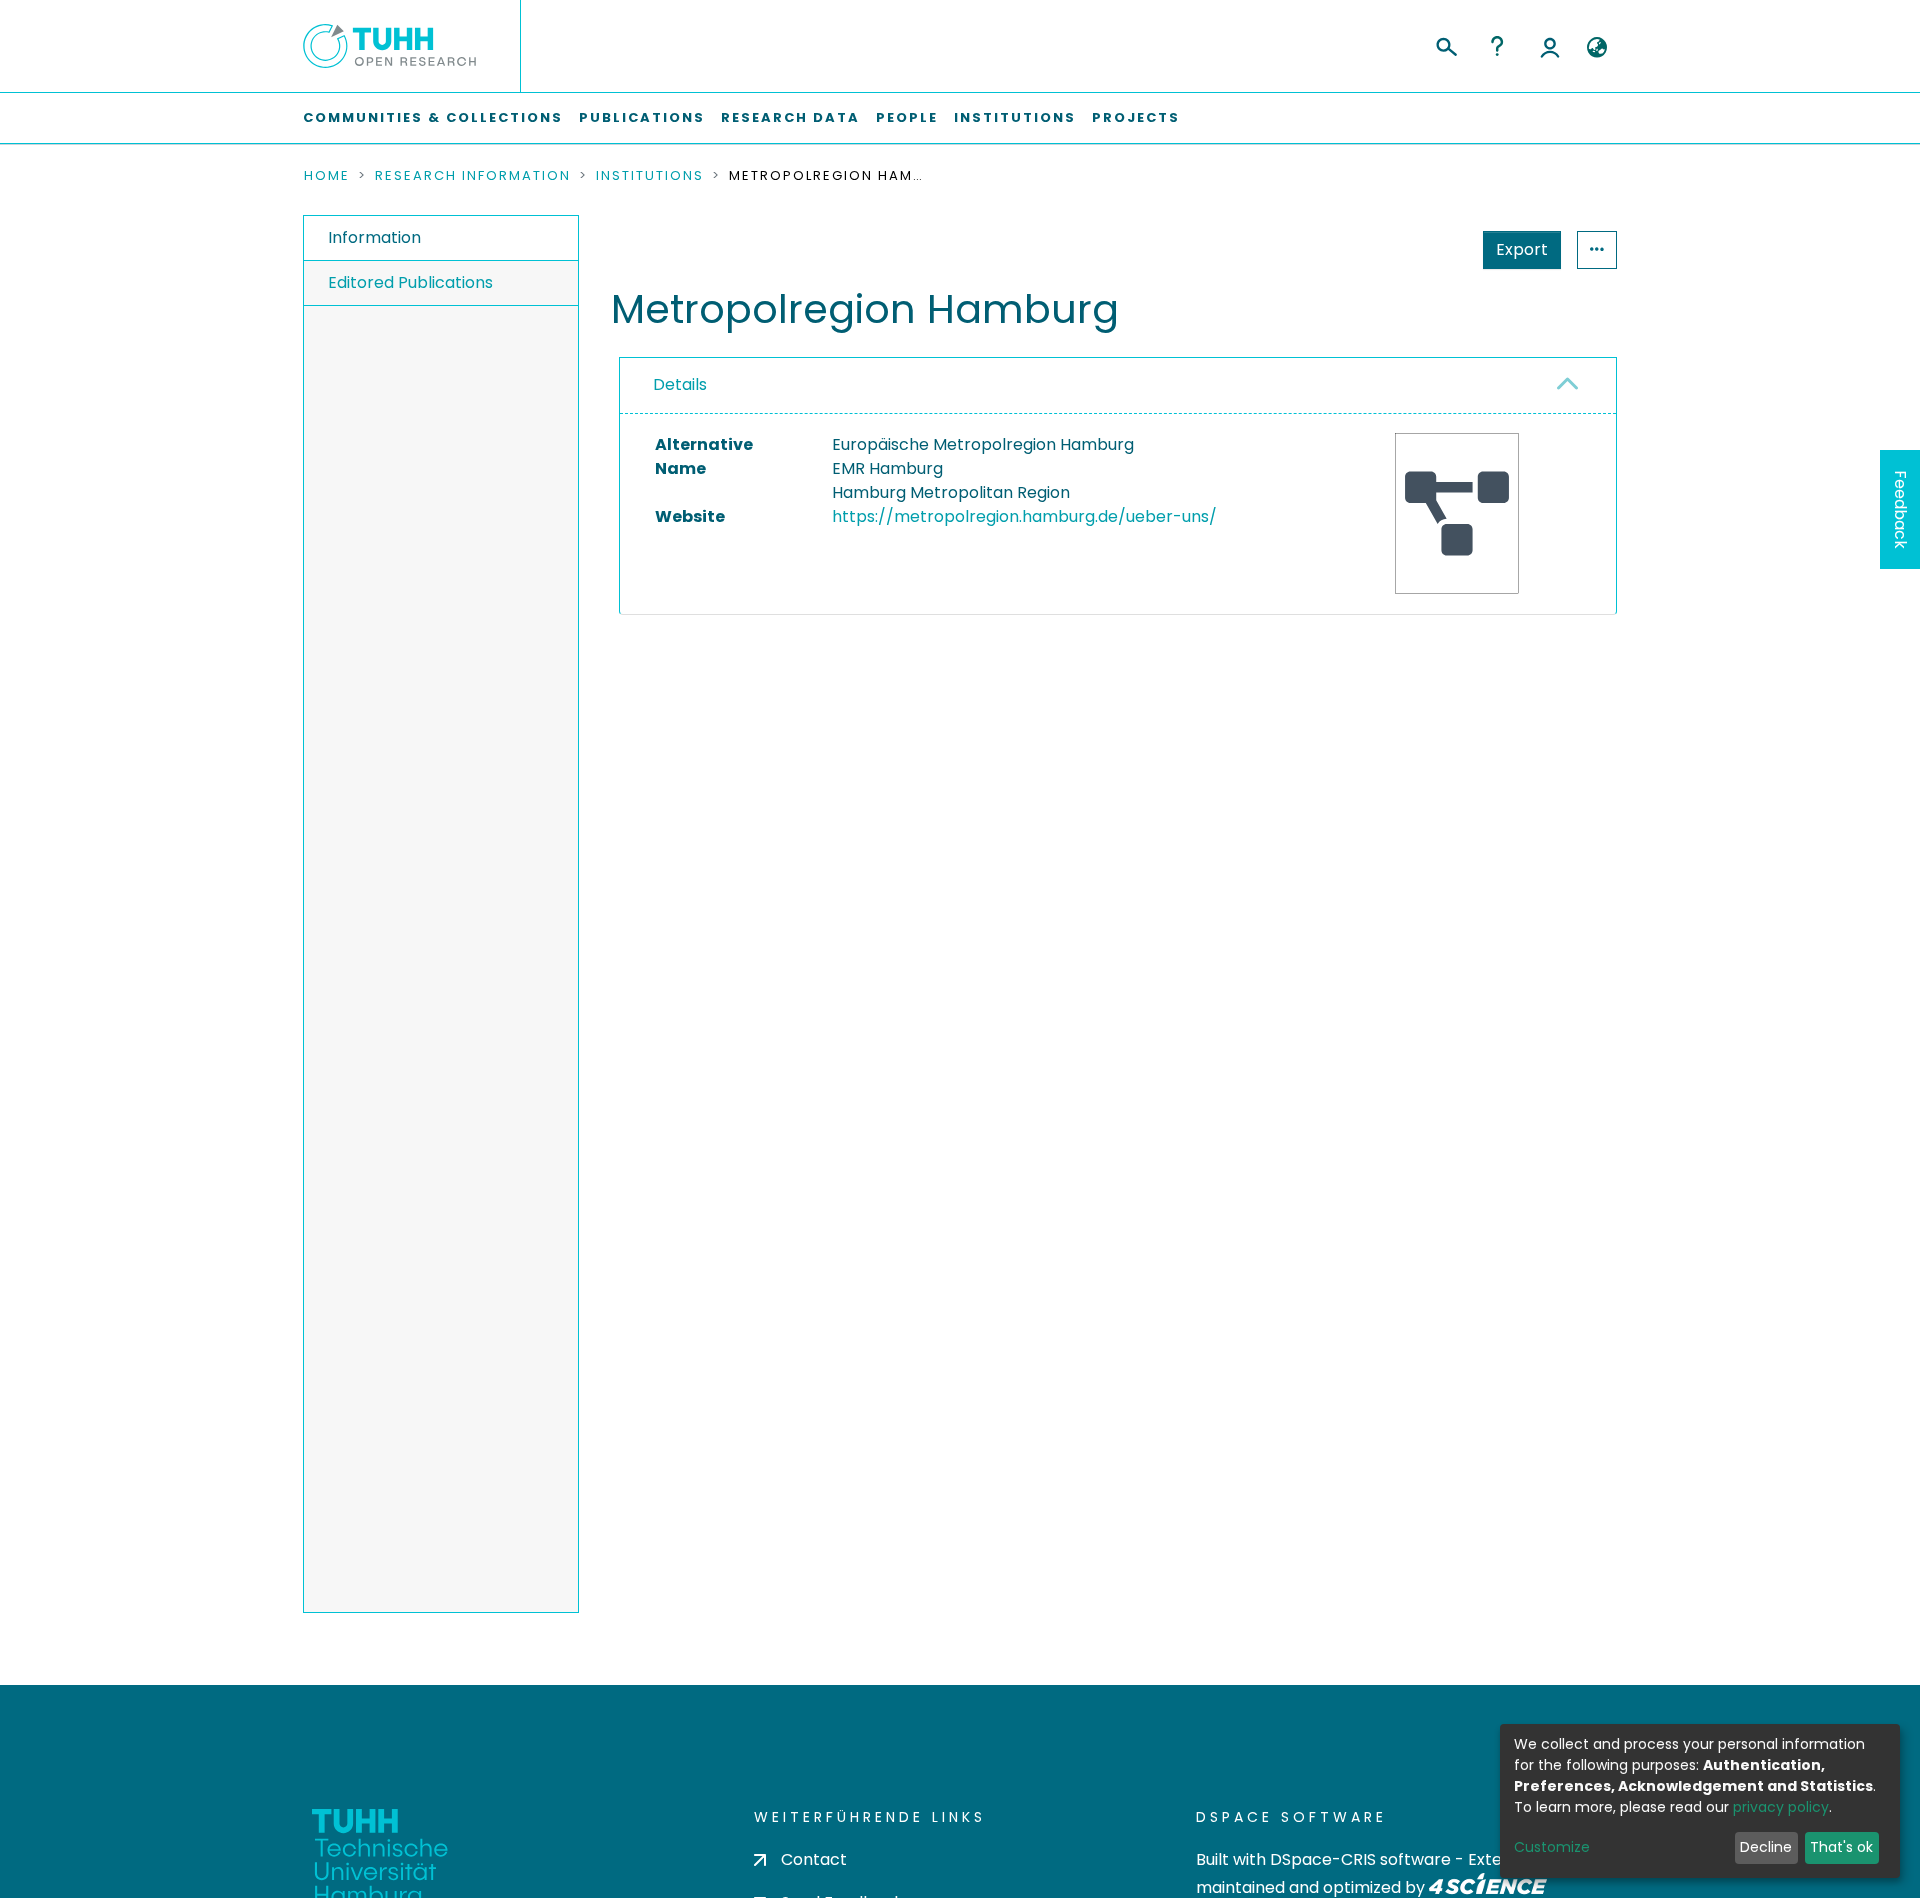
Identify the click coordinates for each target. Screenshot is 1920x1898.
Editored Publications (410, 282)
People (907, 117)
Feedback (1900, 509)
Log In (1550, 46)
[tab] (1118, 386)
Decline (1766, 1847)
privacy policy (1781, 1807)
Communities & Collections (433, 117)
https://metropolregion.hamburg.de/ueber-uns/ (1024, 516)
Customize (1552, 1847)
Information (374, 237)
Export (1522, 249)
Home (327, 176)
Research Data (790, 117)
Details (680, 384)
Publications (642, 117)
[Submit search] (1445, 44)
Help (1497, 46)
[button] (1596, 48)
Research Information (473, 176)
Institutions (1015, 117)
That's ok (1841, 1847)
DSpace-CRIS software (1360, 1859)
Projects (1136, 117)
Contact (814, 1859)
